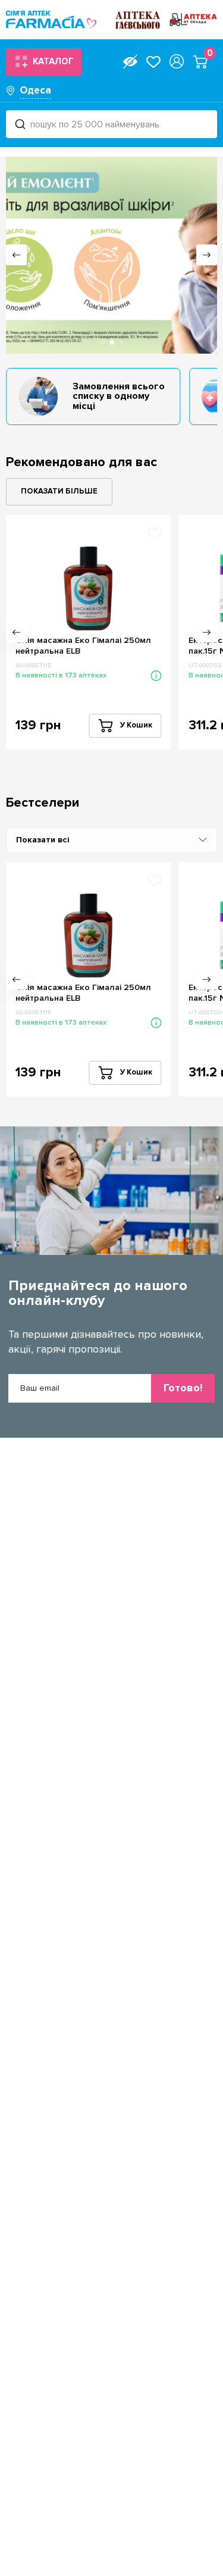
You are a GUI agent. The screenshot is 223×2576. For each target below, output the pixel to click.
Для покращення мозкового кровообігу (105, 1102)
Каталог (53, 61)
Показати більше (59, 491)
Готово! (183, 1388)
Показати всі (43, 840)
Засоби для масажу (64, 856)
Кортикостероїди (59, 1119)
